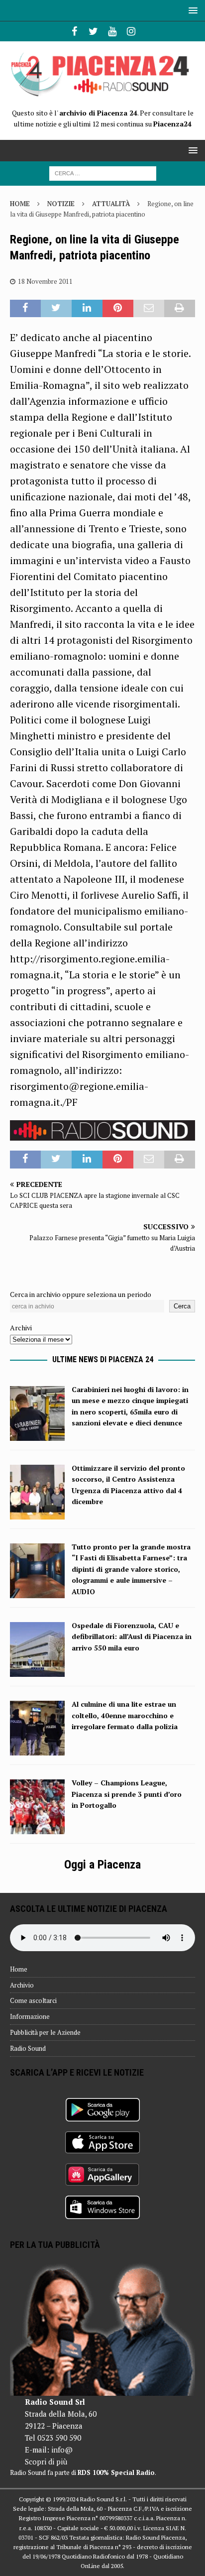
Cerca (182, 1306)
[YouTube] (112, 31)
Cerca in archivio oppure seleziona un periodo (81, 1294)
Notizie (61, 204)
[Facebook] (74, 31)
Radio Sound (28, 2048)
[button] (191, 10)
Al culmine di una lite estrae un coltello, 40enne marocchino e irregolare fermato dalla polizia (125, 1715)
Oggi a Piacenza (102, 1865)
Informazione (30, 2016)
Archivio (22, 1985)
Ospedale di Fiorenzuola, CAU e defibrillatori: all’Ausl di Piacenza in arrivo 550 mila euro (132, 1637)
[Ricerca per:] (103, 173)
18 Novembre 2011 (45, 281)
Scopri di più (46, 2461)
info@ (62, 2450)
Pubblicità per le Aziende (45, 2032)
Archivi (21, 1328)
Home (19, 1969)
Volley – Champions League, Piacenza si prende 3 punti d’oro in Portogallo (127, 1794)
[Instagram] (131, 31)
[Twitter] (93, 31)
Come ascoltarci (33, 2000)
